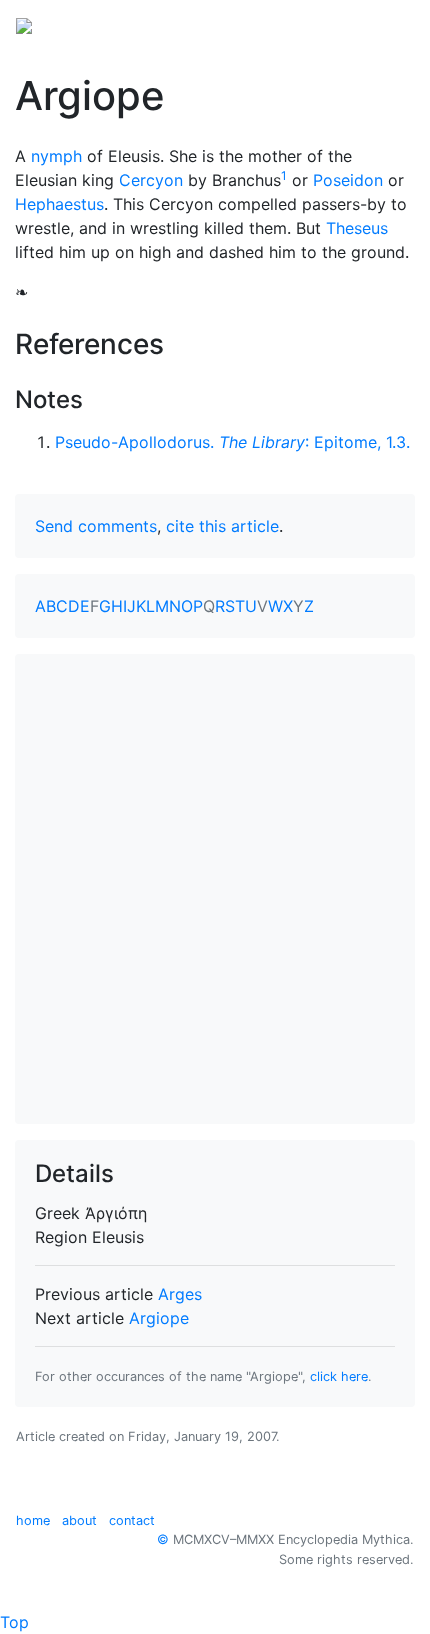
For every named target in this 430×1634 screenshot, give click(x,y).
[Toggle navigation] (386, 24)
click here (339, 1376)
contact (132, 1520)
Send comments (96, 526)
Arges (180, 1294)
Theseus (357, 228)
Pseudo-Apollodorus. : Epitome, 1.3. (232, 442)
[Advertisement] (215, 889)
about (79, 1520)
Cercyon (151, 180)
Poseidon (348, 180)
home (33, 1520)
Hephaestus (59, 204)
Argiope (159, 1318)
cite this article (222, 526)
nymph (56, 156)
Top (14, 1622)
